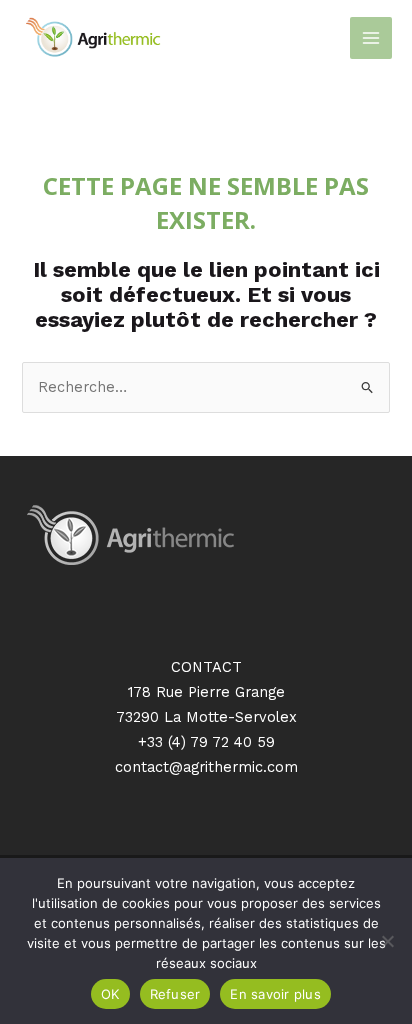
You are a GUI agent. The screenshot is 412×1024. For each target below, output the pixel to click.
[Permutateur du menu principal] (371, 38)
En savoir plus (275, 994)
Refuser (175, 994)
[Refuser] (387, 941)
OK (110, 994)
